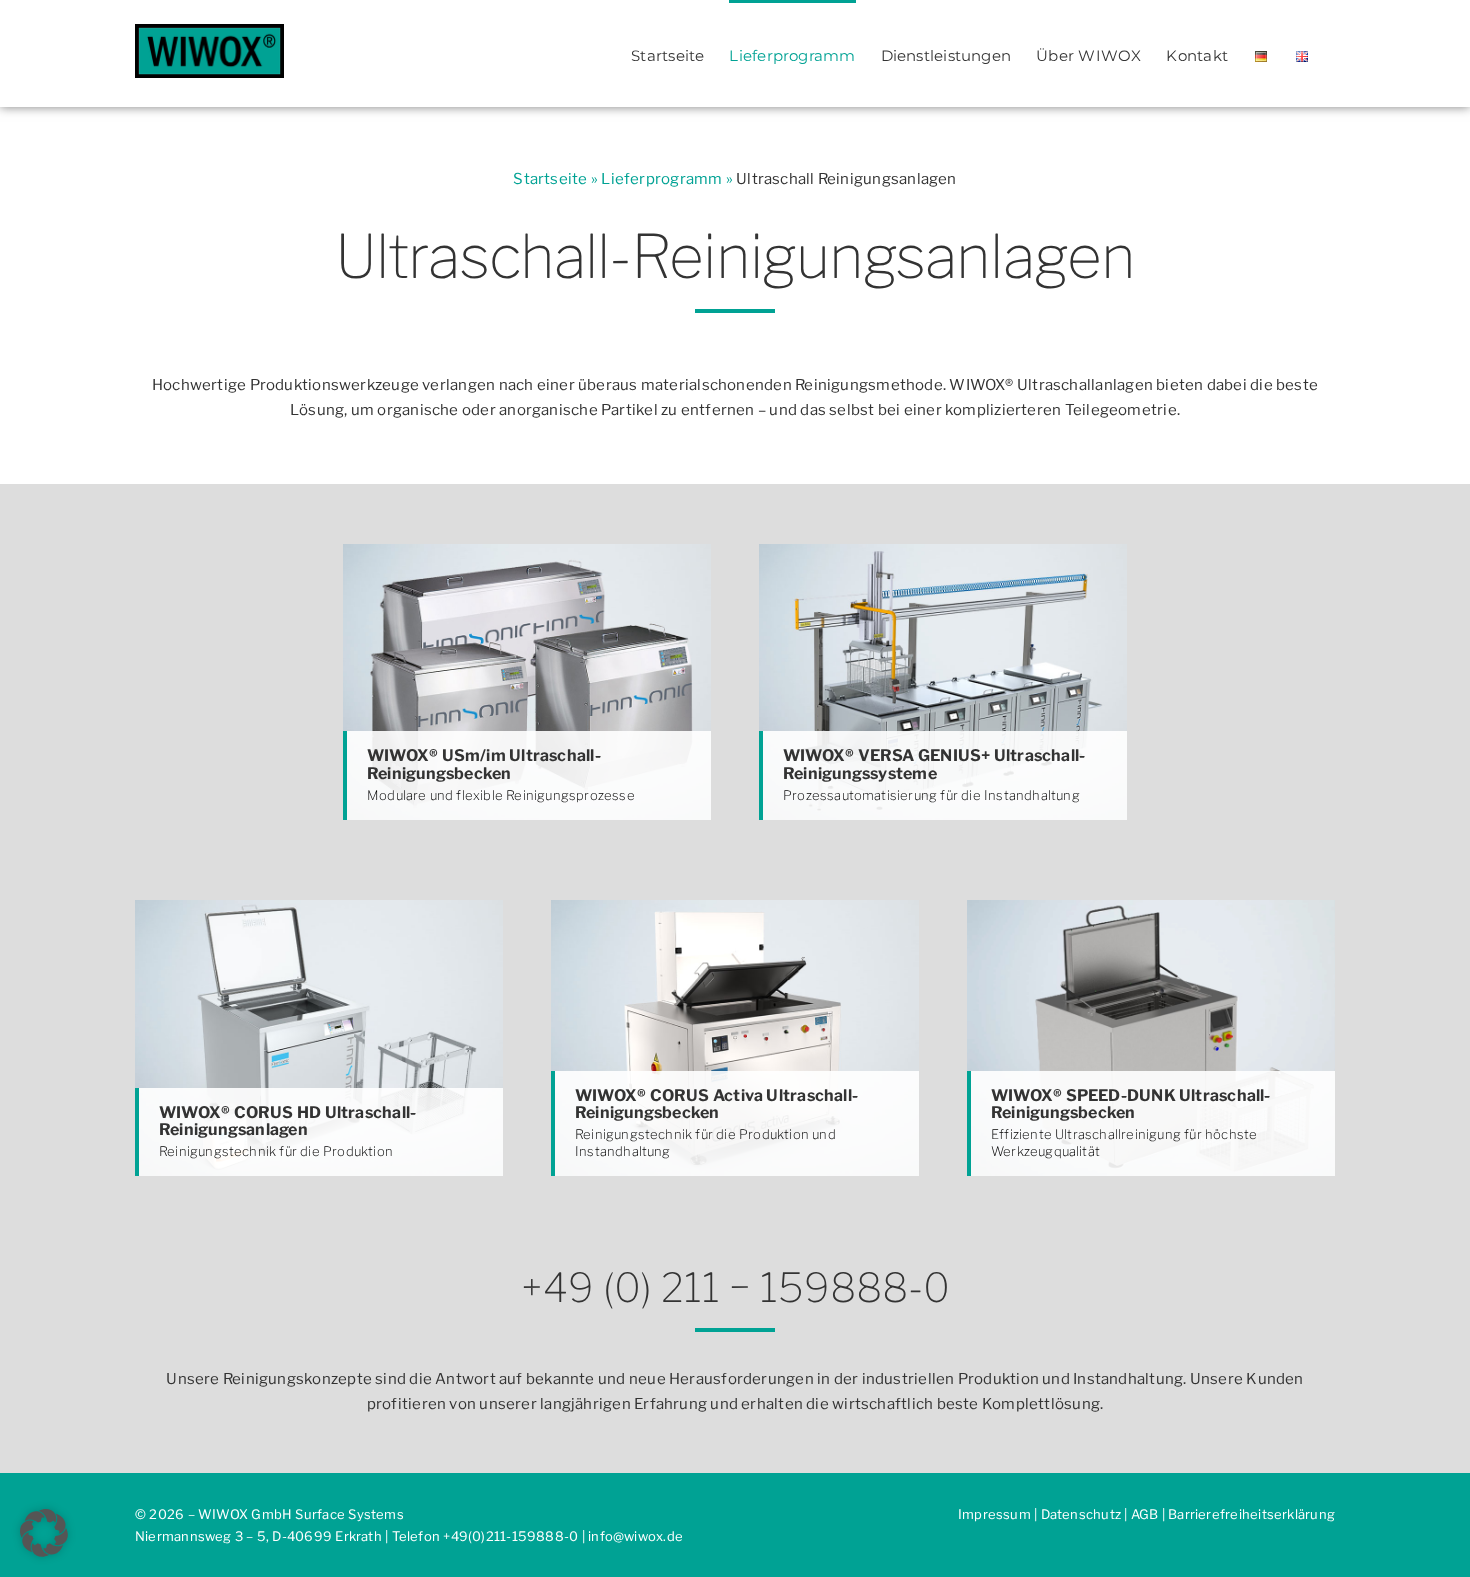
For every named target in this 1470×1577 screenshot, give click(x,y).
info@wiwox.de (635, 1536)
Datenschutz (1081, 1514)
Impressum (994, 1514)
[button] (44, 1533)
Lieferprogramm (661, 179)
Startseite (550, 179)
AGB (1145, 1514)
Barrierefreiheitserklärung (1251, 1514)
